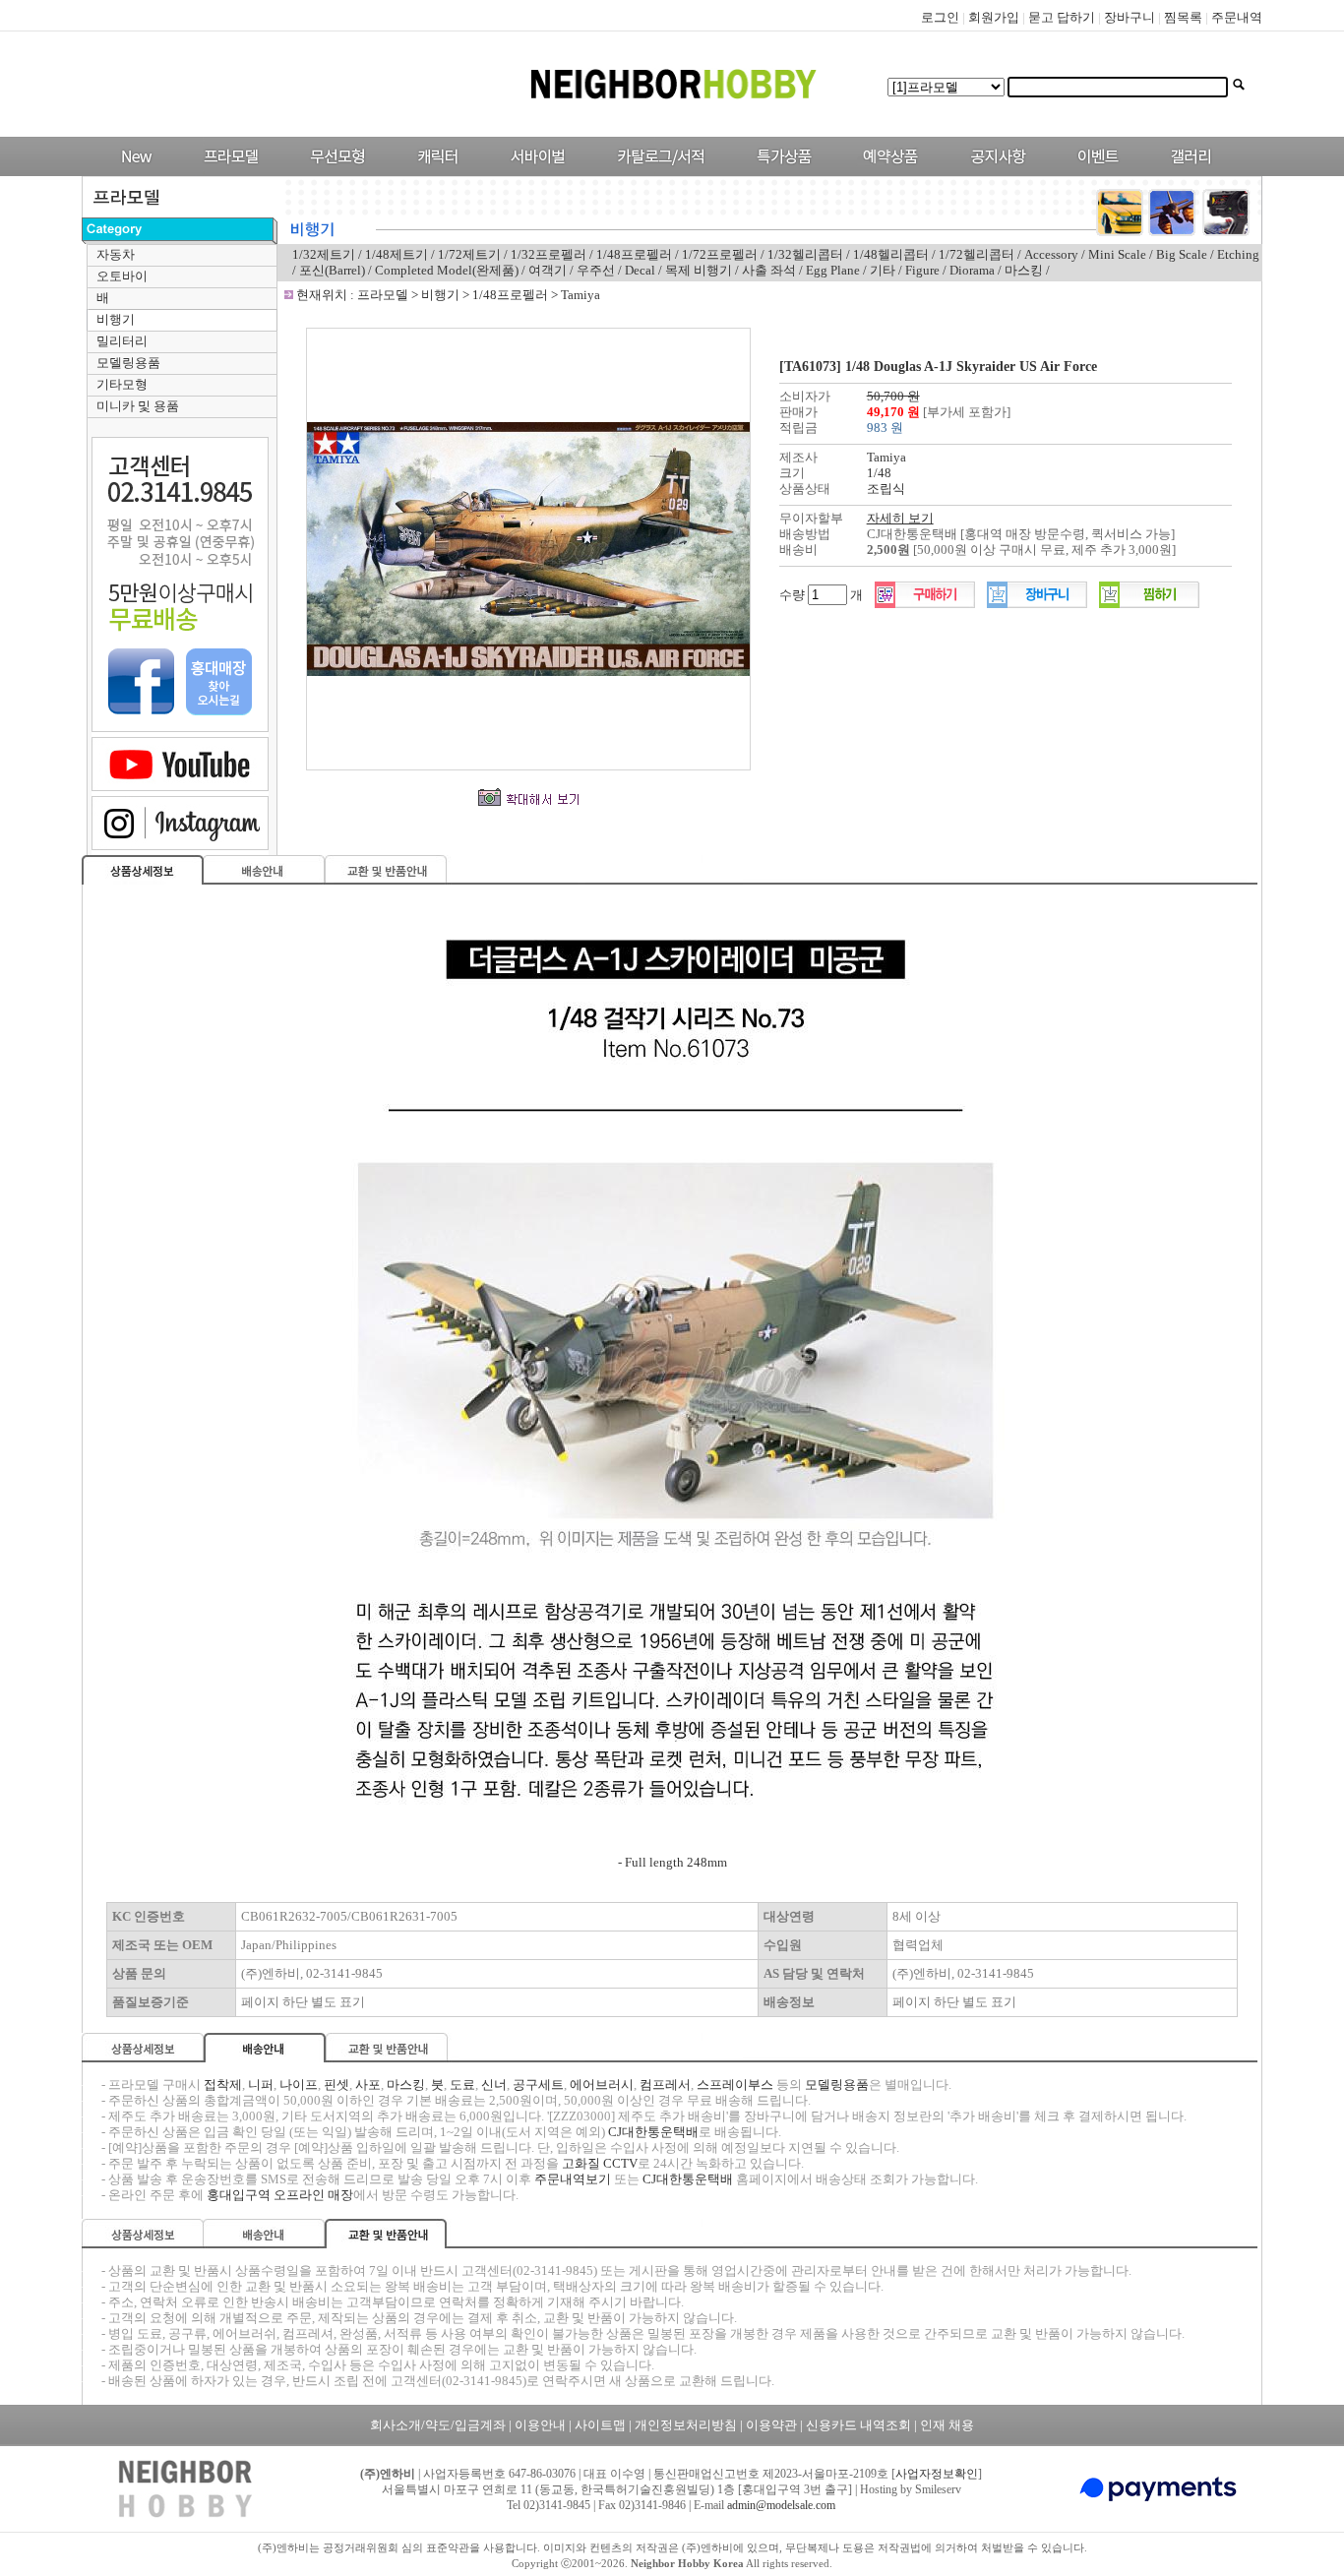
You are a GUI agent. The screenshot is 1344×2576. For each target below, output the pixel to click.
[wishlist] (1149, 604)
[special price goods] (779, 172)
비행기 (116, 319)
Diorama (972, 270)
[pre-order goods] (886, 172)
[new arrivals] (135, 172)
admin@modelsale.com (781, 2505)
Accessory (1051, 254)
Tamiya (580, 295)
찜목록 (1183, 17)
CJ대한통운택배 (653, 2132)
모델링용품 (128, 363)
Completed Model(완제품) (447, 270)
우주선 (596, 270)
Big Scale (1182, 254)
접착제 (223, 2085)
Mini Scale (1117, 254)
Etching (1238, 254)
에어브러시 (602, 2085)
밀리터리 (122, 341)
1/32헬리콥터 (805, 254)
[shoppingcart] (1037, 604)
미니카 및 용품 (138, 406)
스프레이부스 (735, 2085)
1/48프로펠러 (634, 254)
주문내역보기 (573, 2179)
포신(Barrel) (334, 270)
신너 (494, 2085)
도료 (462, 2085)
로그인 (940, 17)
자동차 (116, 254)
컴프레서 (665, 2085)
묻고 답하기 (1062, 17)
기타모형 (122, 384)
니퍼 (261, 2085)
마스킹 (1024, 270)
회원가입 (994, 17)
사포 (368, 2085)
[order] (925, 604)
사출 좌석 (769, 270)
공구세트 (538, 2085)
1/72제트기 (469, 254)
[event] (1100, 172)
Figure (922, 270)
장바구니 (1130, 17)
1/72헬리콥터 (977, 254)
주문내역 (1237, 17)
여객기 (548, 270)
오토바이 (122, 276)
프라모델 (384, 295)
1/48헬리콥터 (891, 254)
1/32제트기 (324, 254)
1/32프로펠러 (549, 254)
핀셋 (336, 2085)
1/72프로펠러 (720, 254)
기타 (883, 270)
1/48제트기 (397, 254)
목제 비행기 (699, 270)
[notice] (993, 172)
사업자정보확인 (937, 2474)
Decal (640, 270)
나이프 (299, 2085)
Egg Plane (833, 270)
